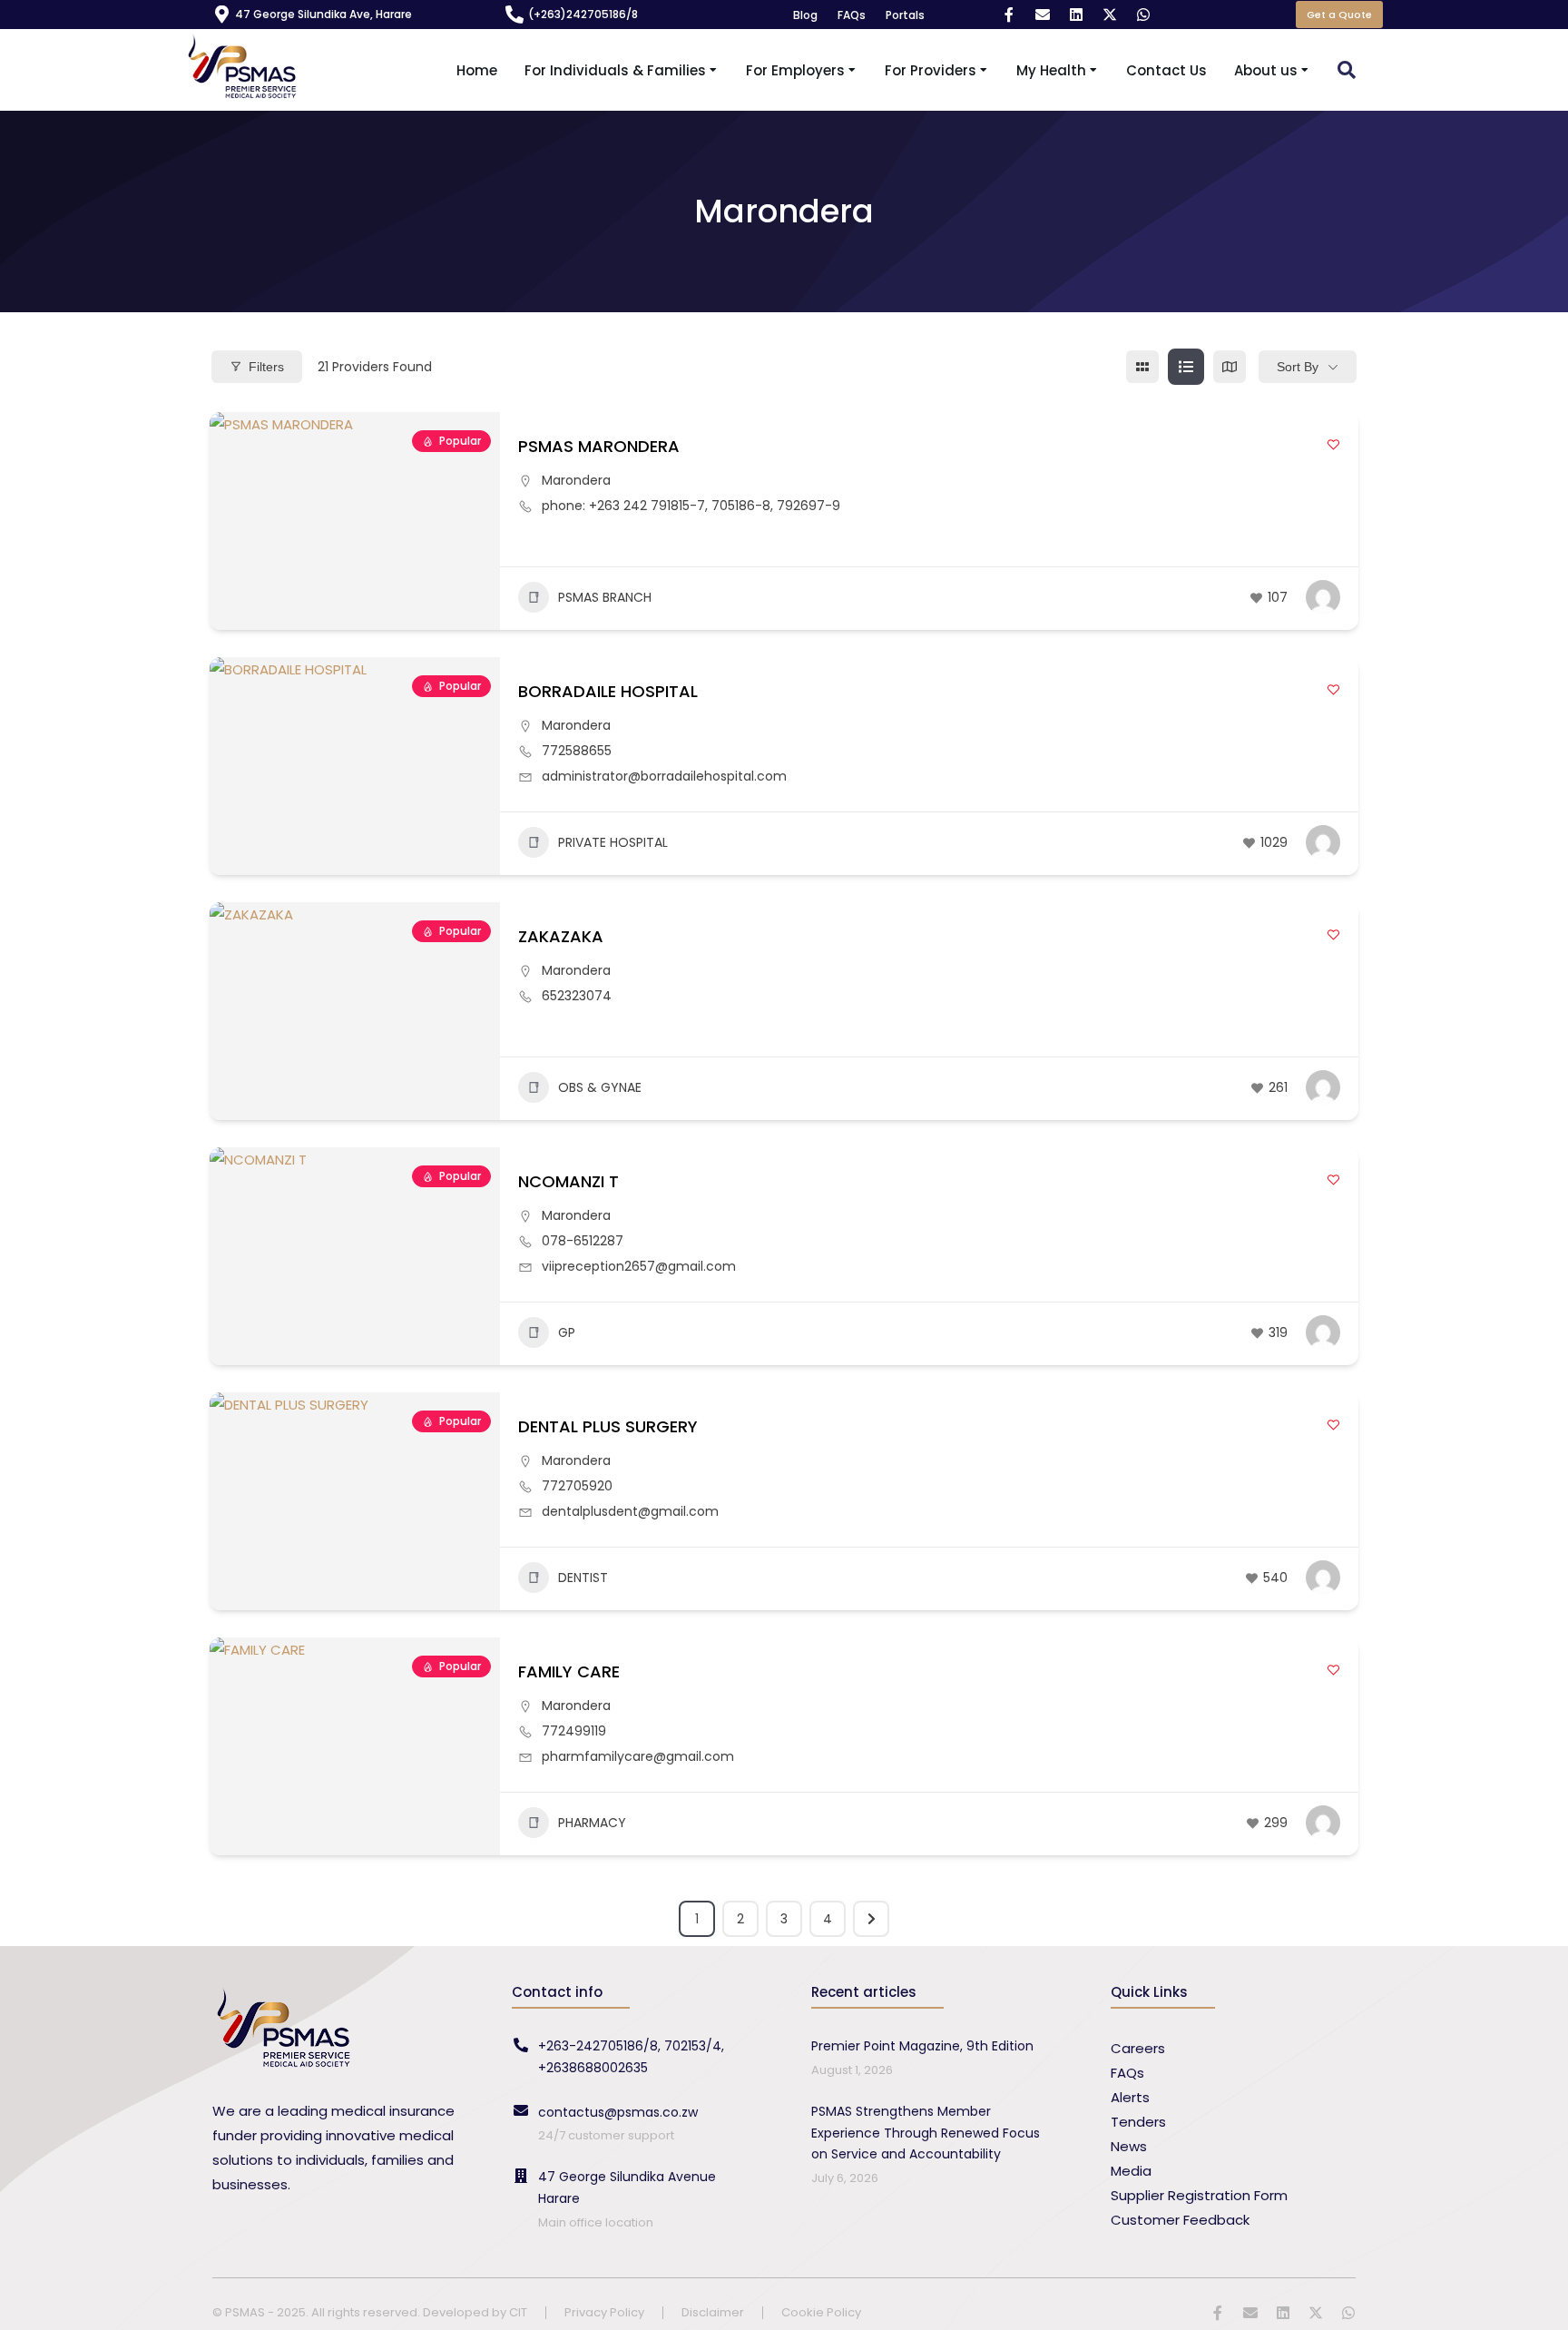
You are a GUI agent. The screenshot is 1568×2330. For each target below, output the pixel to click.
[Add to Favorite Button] (1333, 444)
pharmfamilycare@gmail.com (638, 1756)
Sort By (1298, 367)
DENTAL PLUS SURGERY (608, 1426)
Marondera (576, 480)
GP (567, 1332)
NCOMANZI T (568, 1181)
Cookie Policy (821, 2313)
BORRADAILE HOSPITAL (608, 691)
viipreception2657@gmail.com (639, 1266)
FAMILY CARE (569, 1671)
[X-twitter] (1110, 15)
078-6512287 (583, 1241)
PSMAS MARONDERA (599, 446)
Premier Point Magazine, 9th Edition (922, 2046)
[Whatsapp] (1143, 15)
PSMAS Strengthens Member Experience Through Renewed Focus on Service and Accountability (926, 2133)
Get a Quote (1339, 15)
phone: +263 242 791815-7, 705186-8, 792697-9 (691, 506)
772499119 (574, 1731)
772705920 (577, 1486)
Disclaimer (713, 2313)
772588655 (577, 751)
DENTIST (583, 1578)
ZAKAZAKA (561, 936)
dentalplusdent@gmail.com (630, 1511)
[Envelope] (1043, 15)
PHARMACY (592, 1823)
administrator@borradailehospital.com (664, 776)
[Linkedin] (1076, 15)
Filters (266, 367)
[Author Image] (1323, 597)
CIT (518, 2312)
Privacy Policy (604, 2313)
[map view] (1230, 367)
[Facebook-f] (1009, 15)
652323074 (577, 996)
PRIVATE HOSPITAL (613, 842)
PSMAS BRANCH (605, 597)
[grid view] (1142, 367)
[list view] (1186, 367)
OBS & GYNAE (600, 1087)
